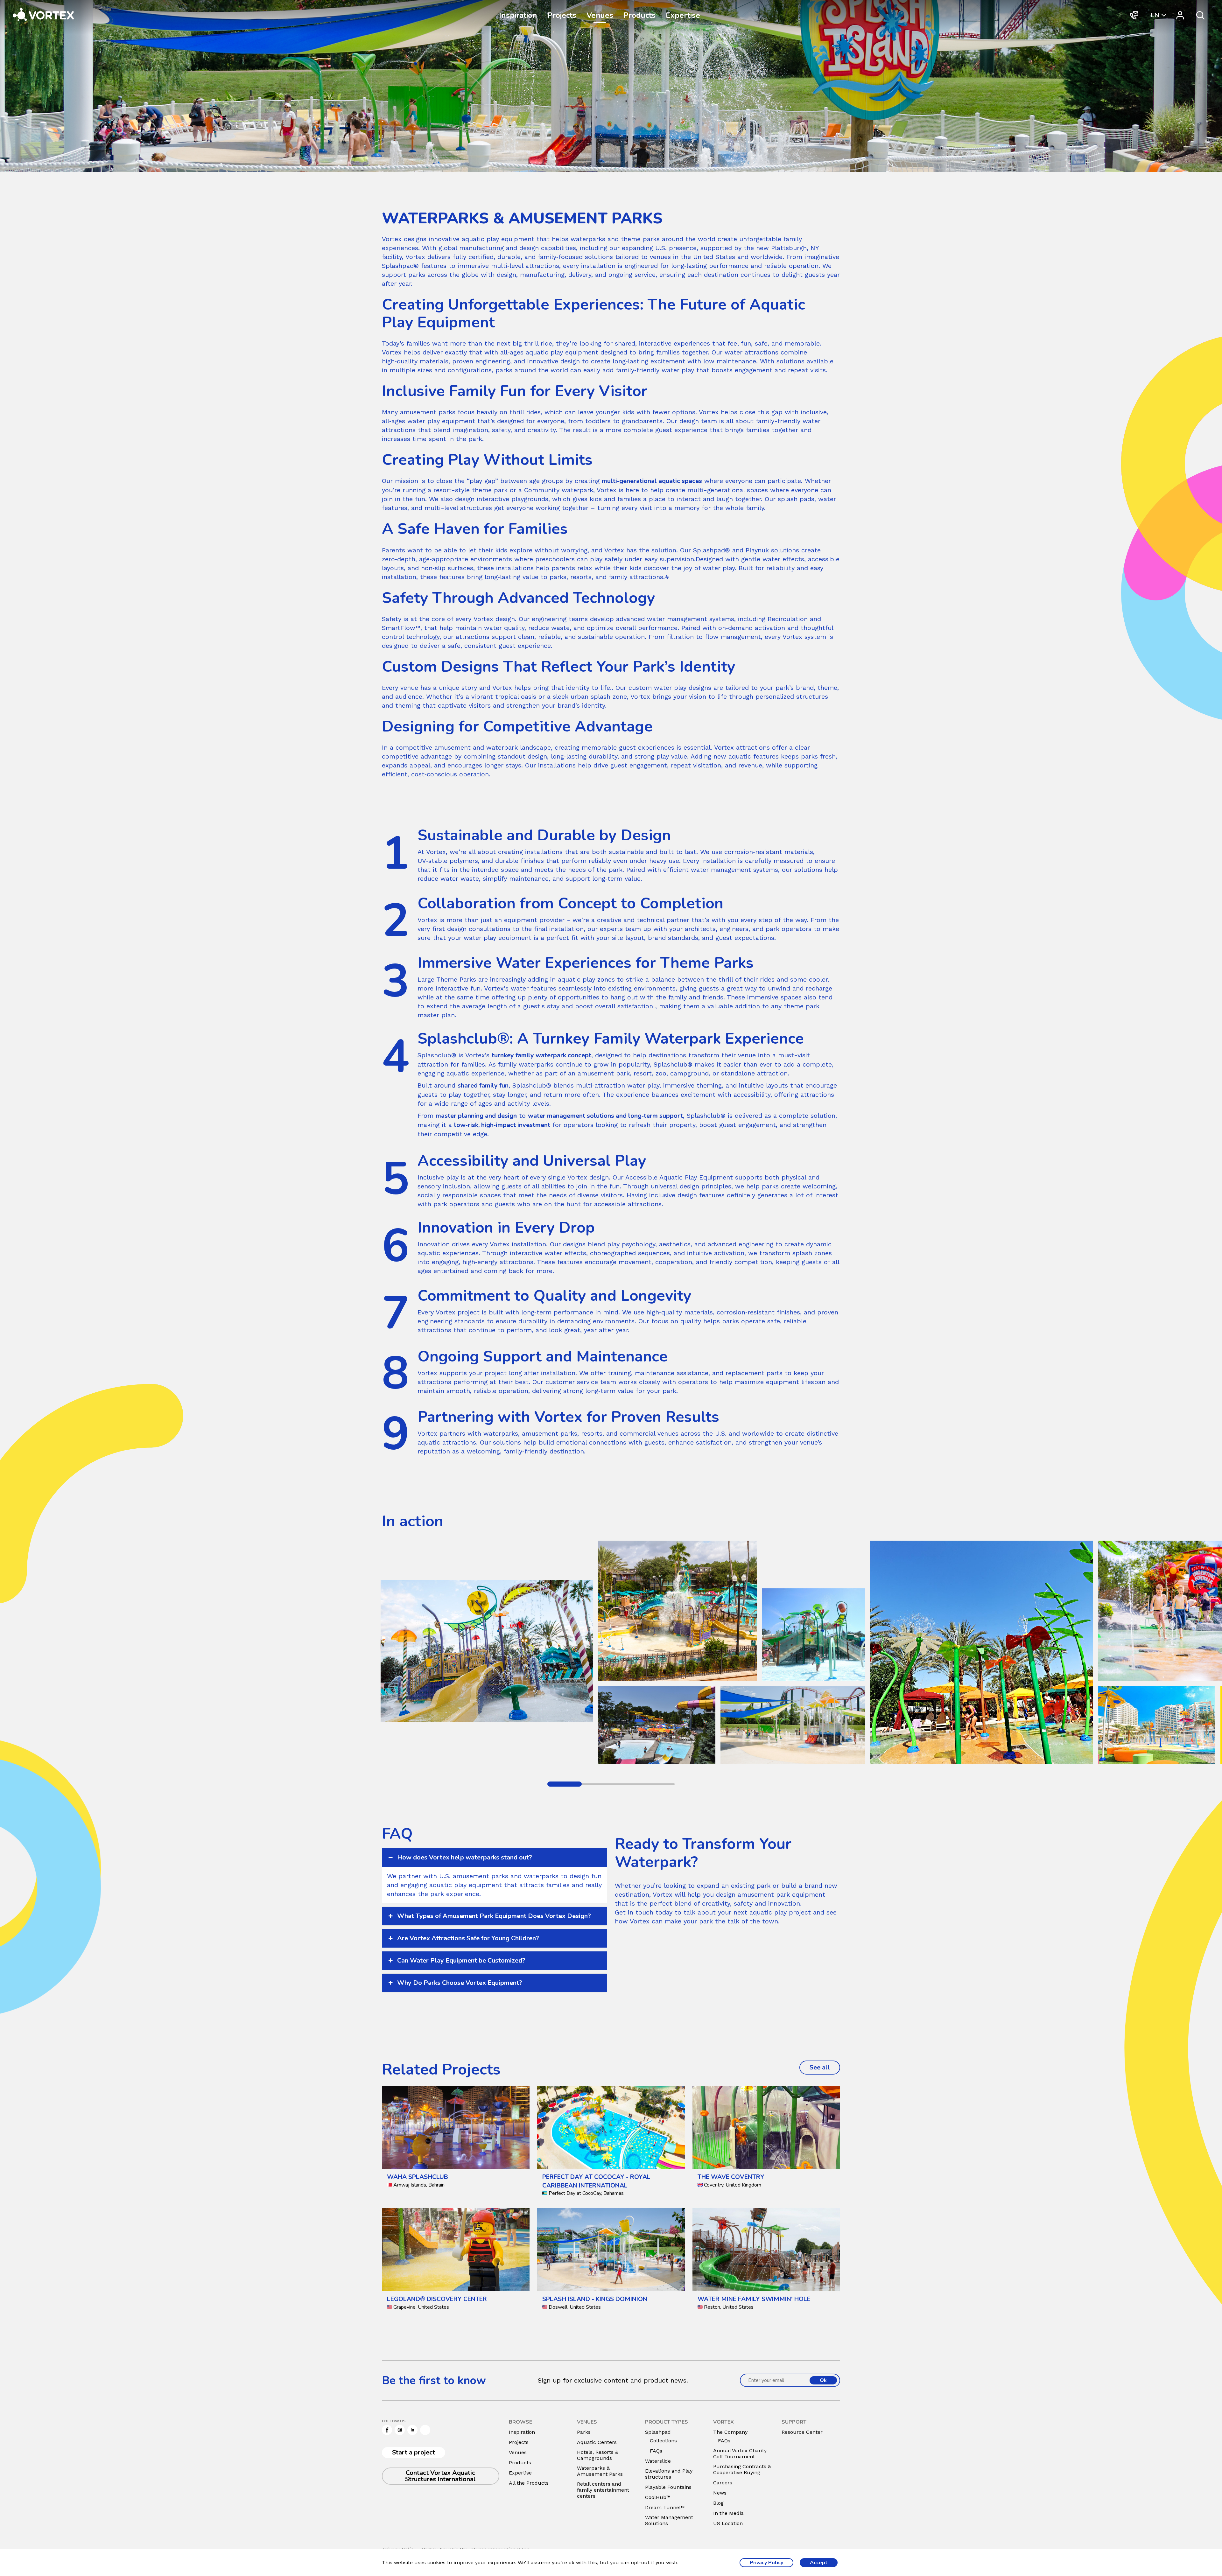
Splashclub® (437, 1055)
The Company (730, 2432)
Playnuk (757, 550)
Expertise (683, 15)
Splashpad (658, 2432)
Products (639, 15)
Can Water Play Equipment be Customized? (461, 1960)
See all (825, 2067)
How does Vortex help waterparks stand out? (465, 1857)
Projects (562, 15)
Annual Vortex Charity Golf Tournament (740, 2453)
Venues (600, 15)
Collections (663, 2441)
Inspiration (518, 15)
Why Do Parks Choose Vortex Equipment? (460, 1983)
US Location (728, 2523)
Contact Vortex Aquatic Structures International (440, 2476)
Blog (718, 2503)
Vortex (483, 619)
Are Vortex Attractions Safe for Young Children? (468, 1938)
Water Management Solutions (669, 2520)
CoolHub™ (658, 2497)
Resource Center (802, 2432)
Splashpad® (712, 550)
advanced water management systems (675, 619)
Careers (723, 2483)
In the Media (728, 2513)
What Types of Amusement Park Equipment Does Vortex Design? (494, 1916)
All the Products (529, 2483)
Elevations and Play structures (669, 2474)
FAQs (656, 2451)
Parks (584, 2432)
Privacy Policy (766, 2563)
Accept (819, 2563)
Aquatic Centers (597, 2442)
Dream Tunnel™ (665, 2507)
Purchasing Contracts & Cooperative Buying (742, 2469)
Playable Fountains (668, 2487)
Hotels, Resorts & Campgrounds (598, 2455)
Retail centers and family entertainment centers (603, 2490)
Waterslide (658, 2461)
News (720, 2493)
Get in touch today (644, 1912)
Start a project (414, 2452)
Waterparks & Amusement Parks (600, 2471)
